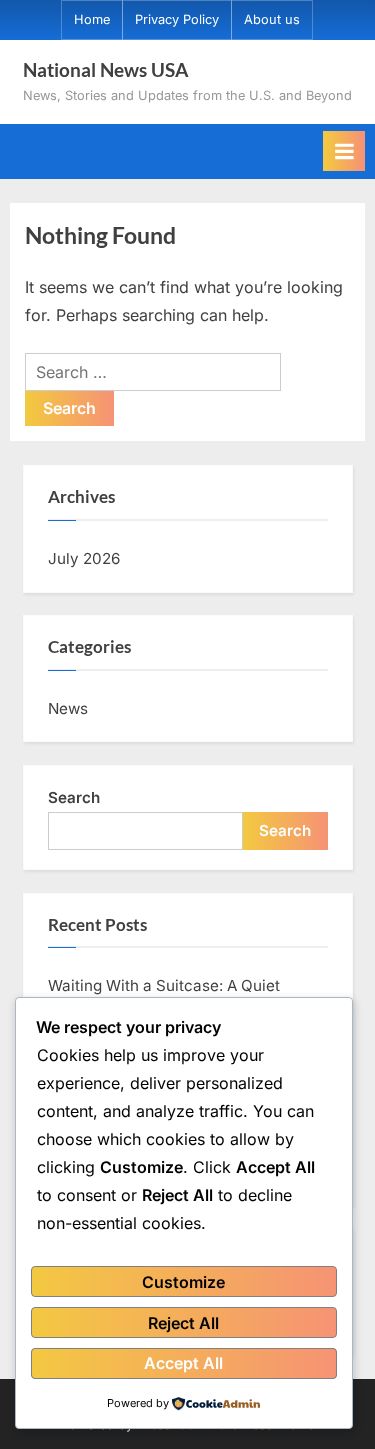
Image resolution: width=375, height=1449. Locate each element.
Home (92, 19)
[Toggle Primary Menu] (344, 151)
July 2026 (84, 558)
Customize (183, 1282)
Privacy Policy (177, 19)
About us (272, 19)
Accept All (183, 1363)
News (68, 708)
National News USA (105, 69)
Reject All (183, 1323)
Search (74, 797)
